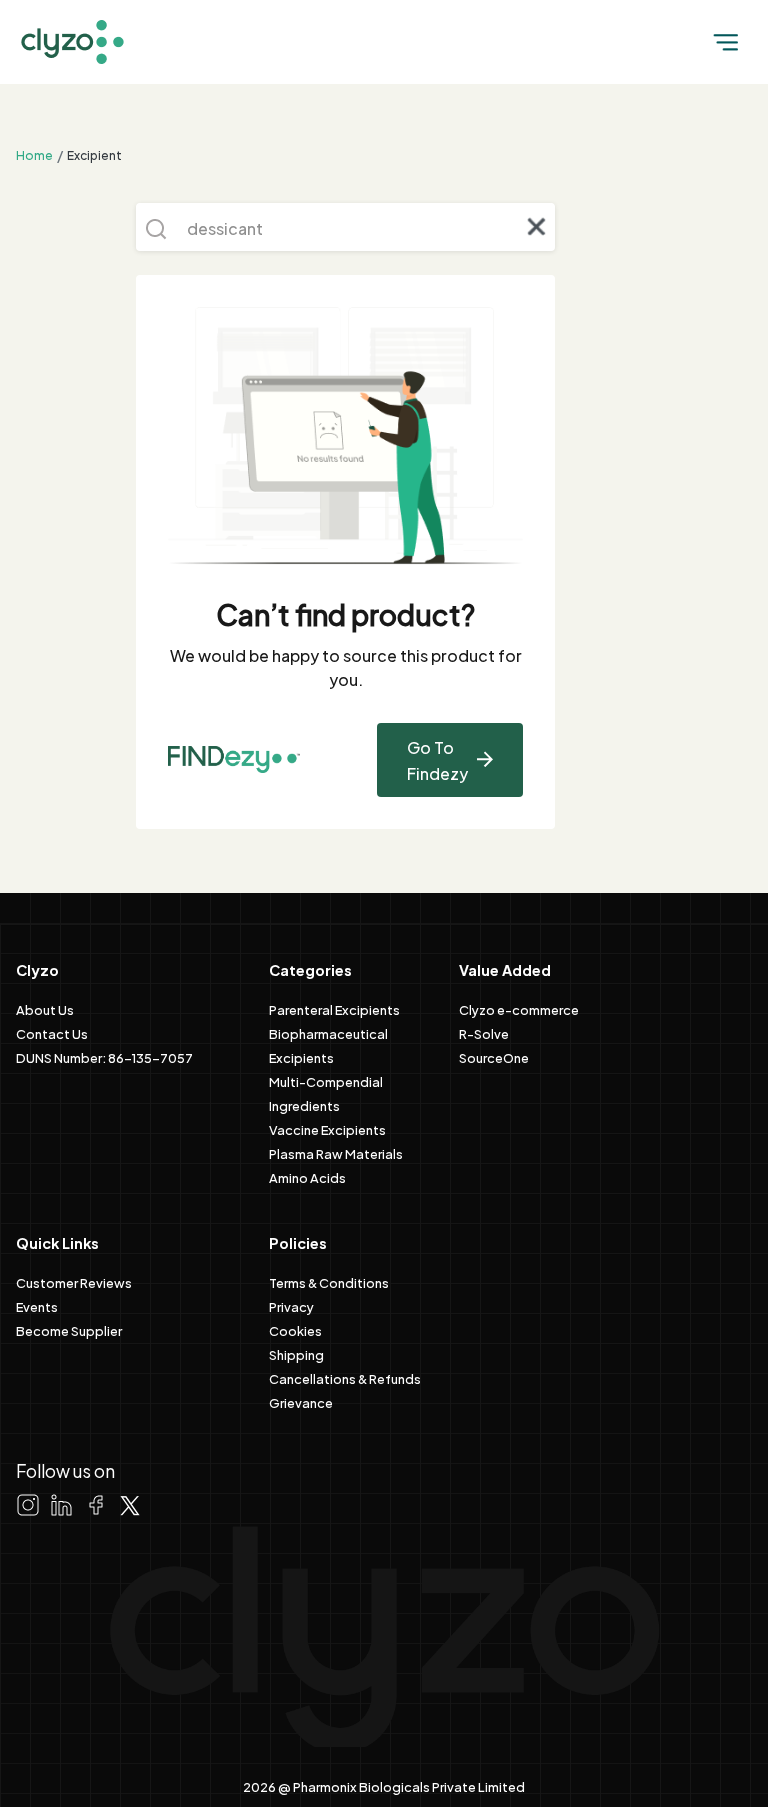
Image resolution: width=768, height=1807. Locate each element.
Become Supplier (69, 1330)
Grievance (301, 1402)
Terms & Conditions (329, 1282)
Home (34, 154)
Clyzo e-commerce (519, 1009)
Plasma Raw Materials (336, 1153)
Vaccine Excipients (327, 1129)
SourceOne (494, 1057)
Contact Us (52, 1033)
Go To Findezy (437, 759)
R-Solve (484, 1033)
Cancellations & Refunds (345, 1378)
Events (37, 1306)
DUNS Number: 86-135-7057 (104, 1057)
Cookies (295, 1330)
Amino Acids (307, 1177)
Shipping (296, 1354)
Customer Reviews (74, 1282)
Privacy (291, 1306)
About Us (45, 1009)
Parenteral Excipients (334, 1009)
